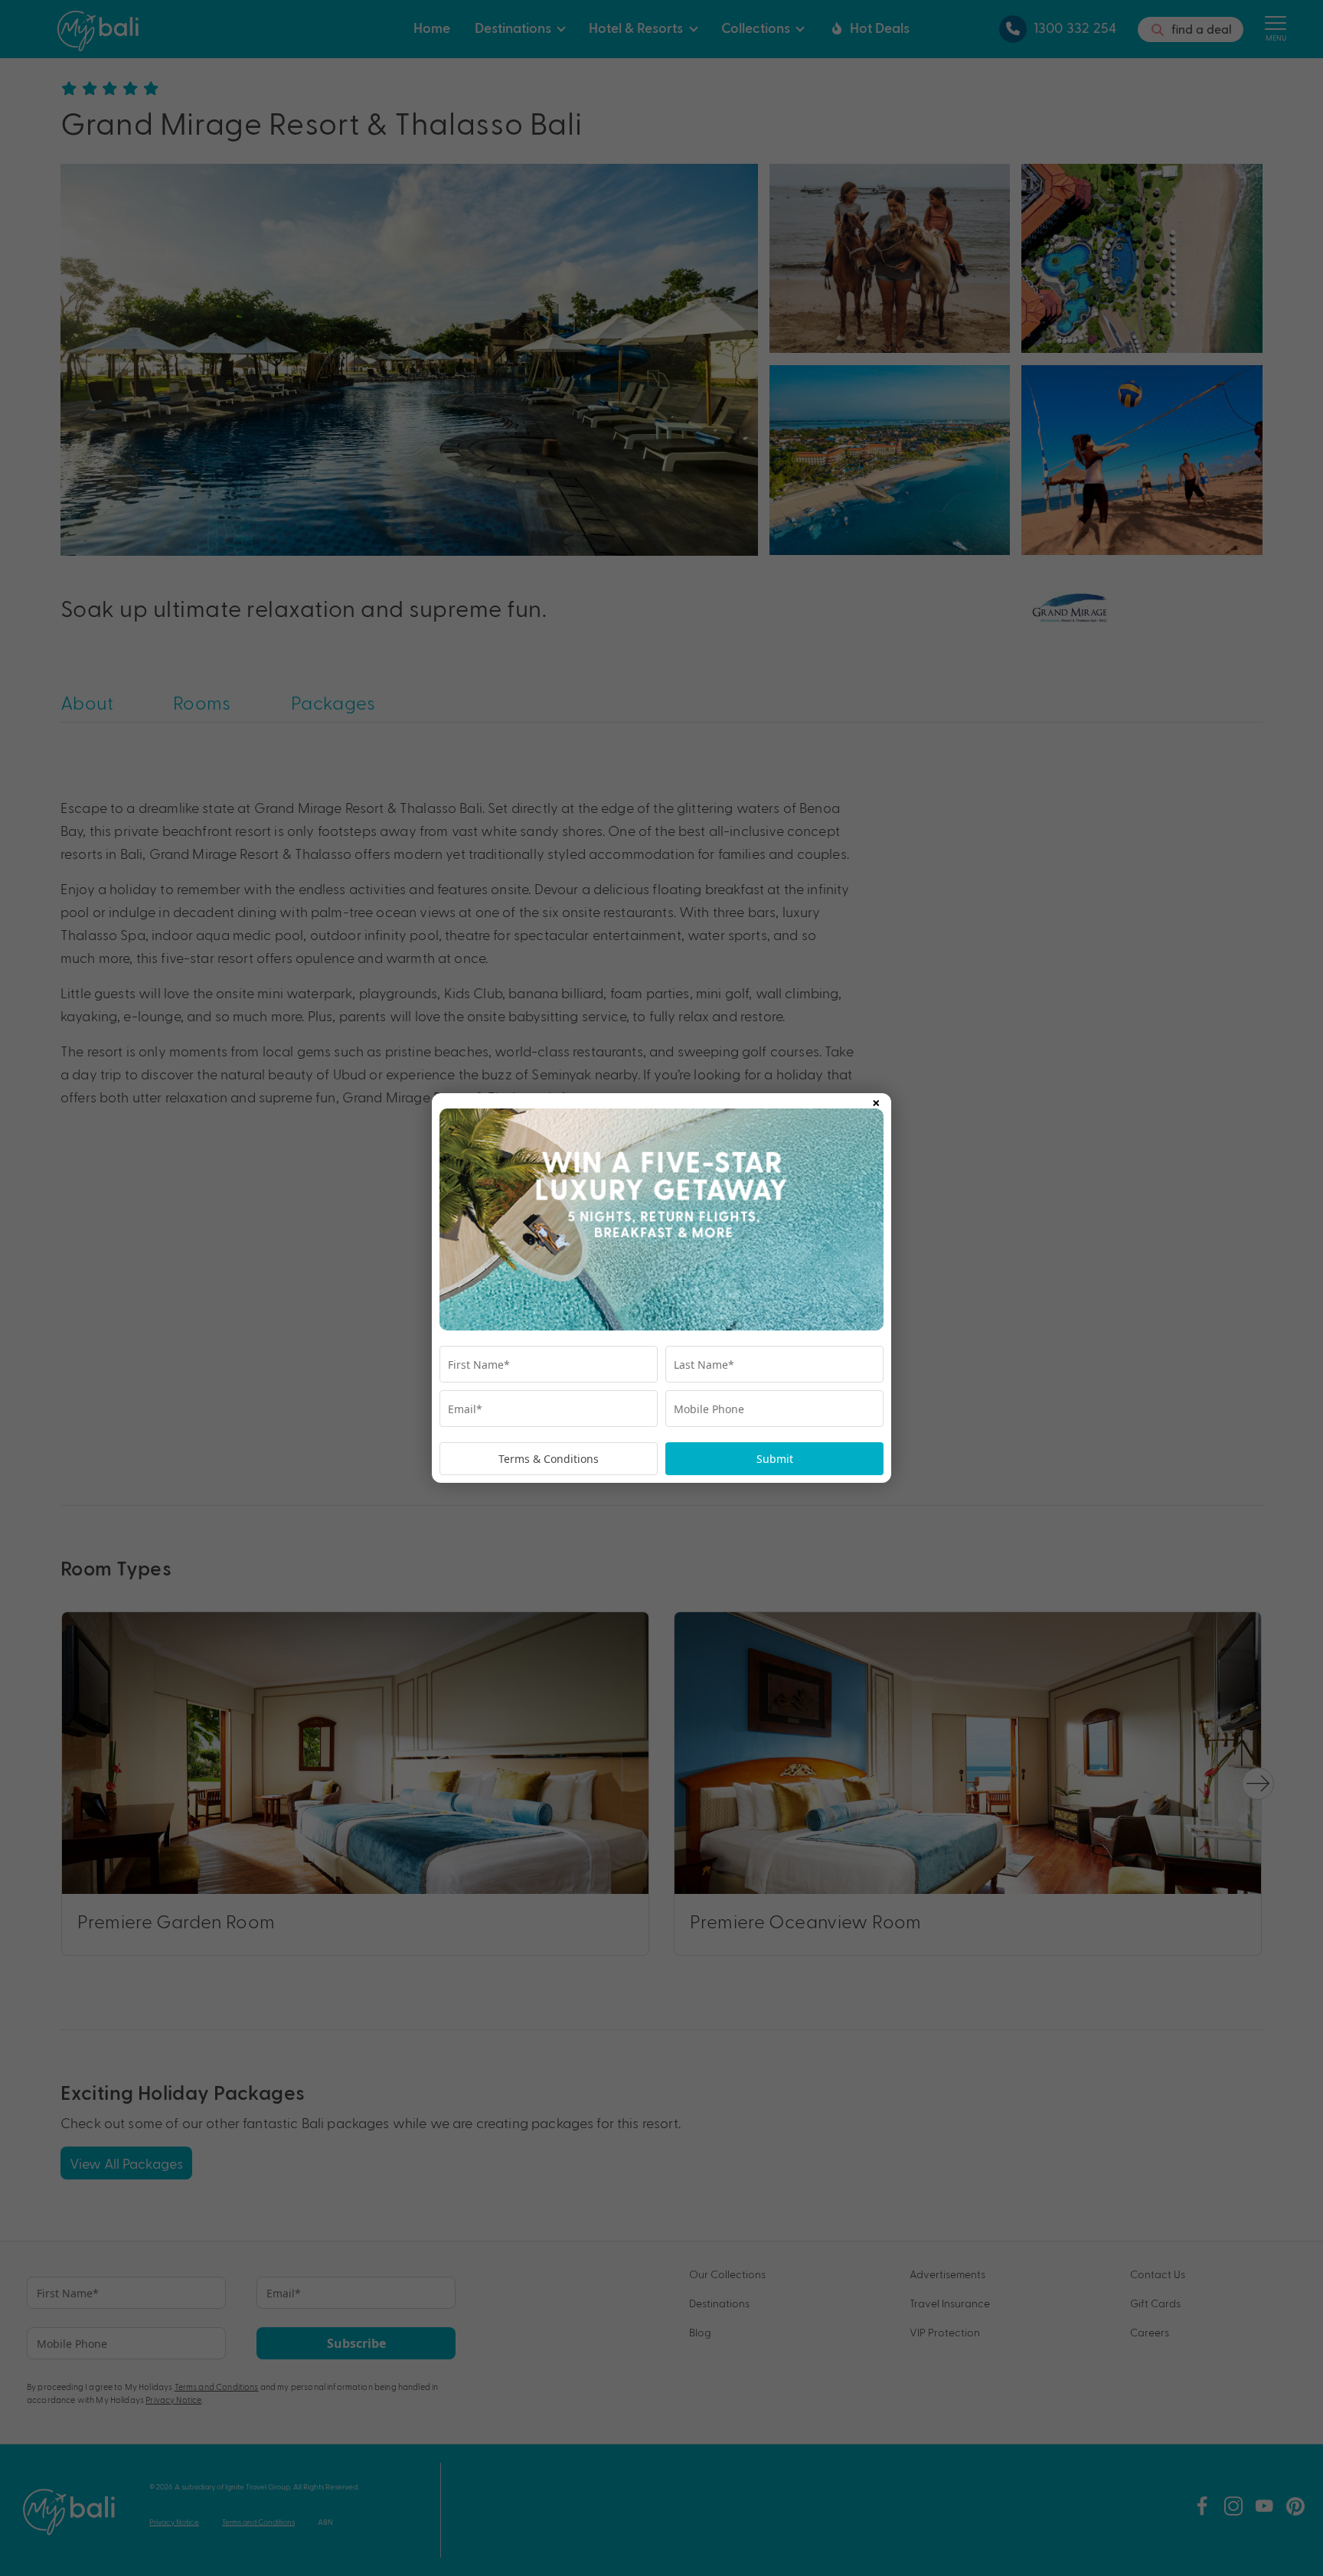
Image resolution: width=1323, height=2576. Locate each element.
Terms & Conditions (549, 1459)
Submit (775, 1459)
